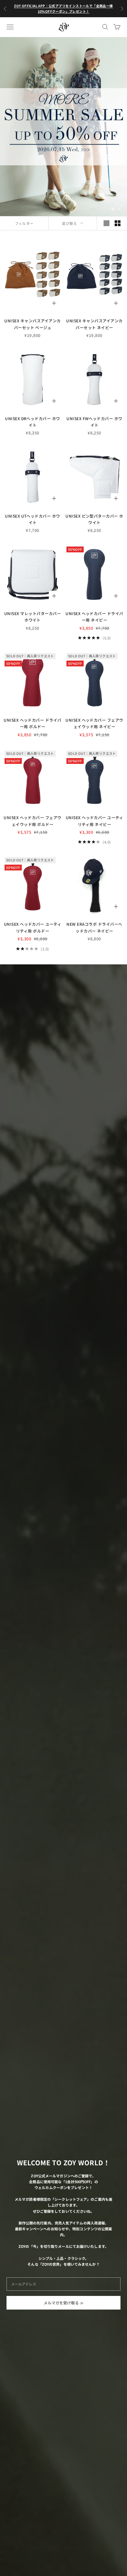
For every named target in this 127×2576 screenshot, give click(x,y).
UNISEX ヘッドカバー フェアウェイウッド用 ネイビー (94, 723)
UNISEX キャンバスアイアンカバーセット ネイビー (94, 324)
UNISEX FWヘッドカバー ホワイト (94, 422)
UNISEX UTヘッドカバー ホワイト (33, 519)
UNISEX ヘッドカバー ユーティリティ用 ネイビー (95, 821)
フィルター (24, 223)
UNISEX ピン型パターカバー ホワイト (94, 519)
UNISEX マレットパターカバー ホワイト (33, 617)
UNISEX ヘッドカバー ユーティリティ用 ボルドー (33, 927)
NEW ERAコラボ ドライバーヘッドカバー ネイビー (94, 927)
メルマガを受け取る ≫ (64, 2303)
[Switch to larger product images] (106, 223)
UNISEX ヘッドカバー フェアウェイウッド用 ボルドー (33, 821)
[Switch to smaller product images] (118, 223)
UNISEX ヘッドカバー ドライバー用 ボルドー (33, 723)
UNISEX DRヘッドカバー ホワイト (33, 422)
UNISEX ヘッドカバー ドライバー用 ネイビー (94, 617)
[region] (63, 127)
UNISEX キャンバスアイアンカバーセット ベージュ (32, 324)
